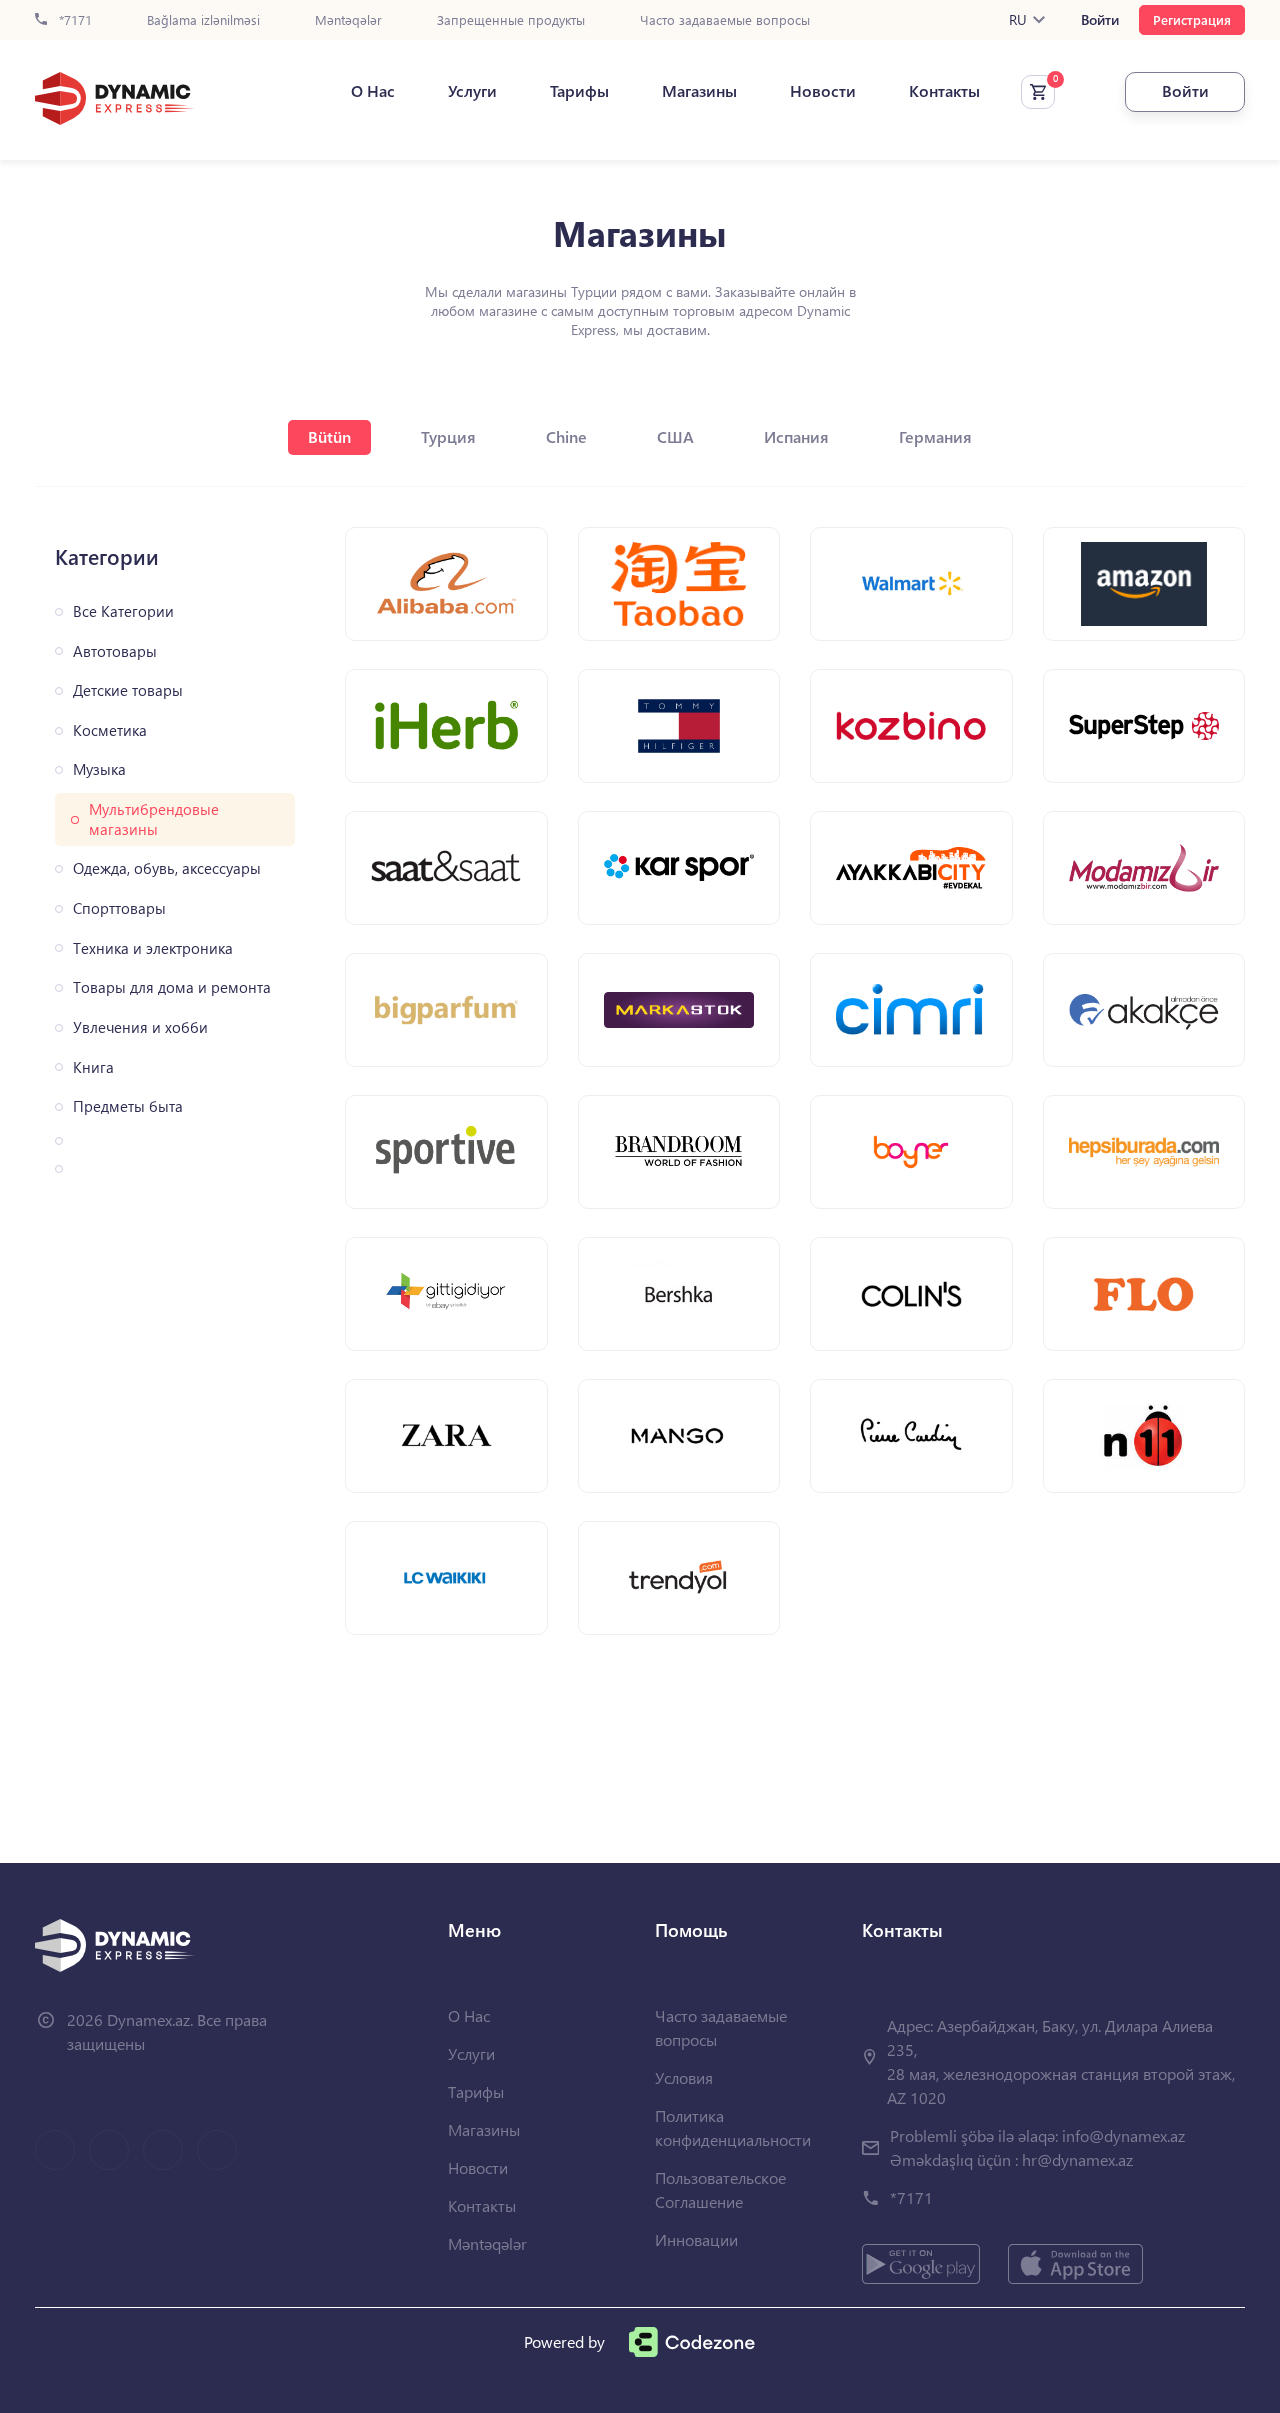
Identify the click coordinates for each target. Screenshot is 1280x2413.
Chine (566, 436)
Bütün (329, 436)
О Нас (373, 91)
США (675, 436)
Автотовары (115, 651)
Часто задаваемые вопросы (725, 20)
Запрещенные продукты (511, 20)
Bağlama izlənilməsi (203, 20)
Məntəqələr (348, 20)
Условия (684, 2077)
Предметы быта (128, 1106)
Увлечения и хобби (140, 1027)
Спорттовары (119, 908)
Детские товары (128, 690)
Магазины (699, 91)
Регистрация (1192, 19)
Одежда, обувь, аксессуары (167, 868)
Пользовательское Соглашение (720, 2189)
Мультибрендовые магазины (154, 819)
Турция (448, 436)
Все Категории (123, 611)
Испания (796, 436)
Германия (935, 436)
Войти (1100, 20)
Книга (93, 1067)
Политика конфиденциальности (733, 2127)
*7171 (73, 20)
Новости (823, 91)
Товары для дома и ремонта (172, 987)
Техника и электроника (153, 948)
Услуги (472, 91)
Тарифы (579, 91)
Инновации (696, 2239)
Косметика (110, 730)
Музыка (99, 769)
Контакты (944, 91)
